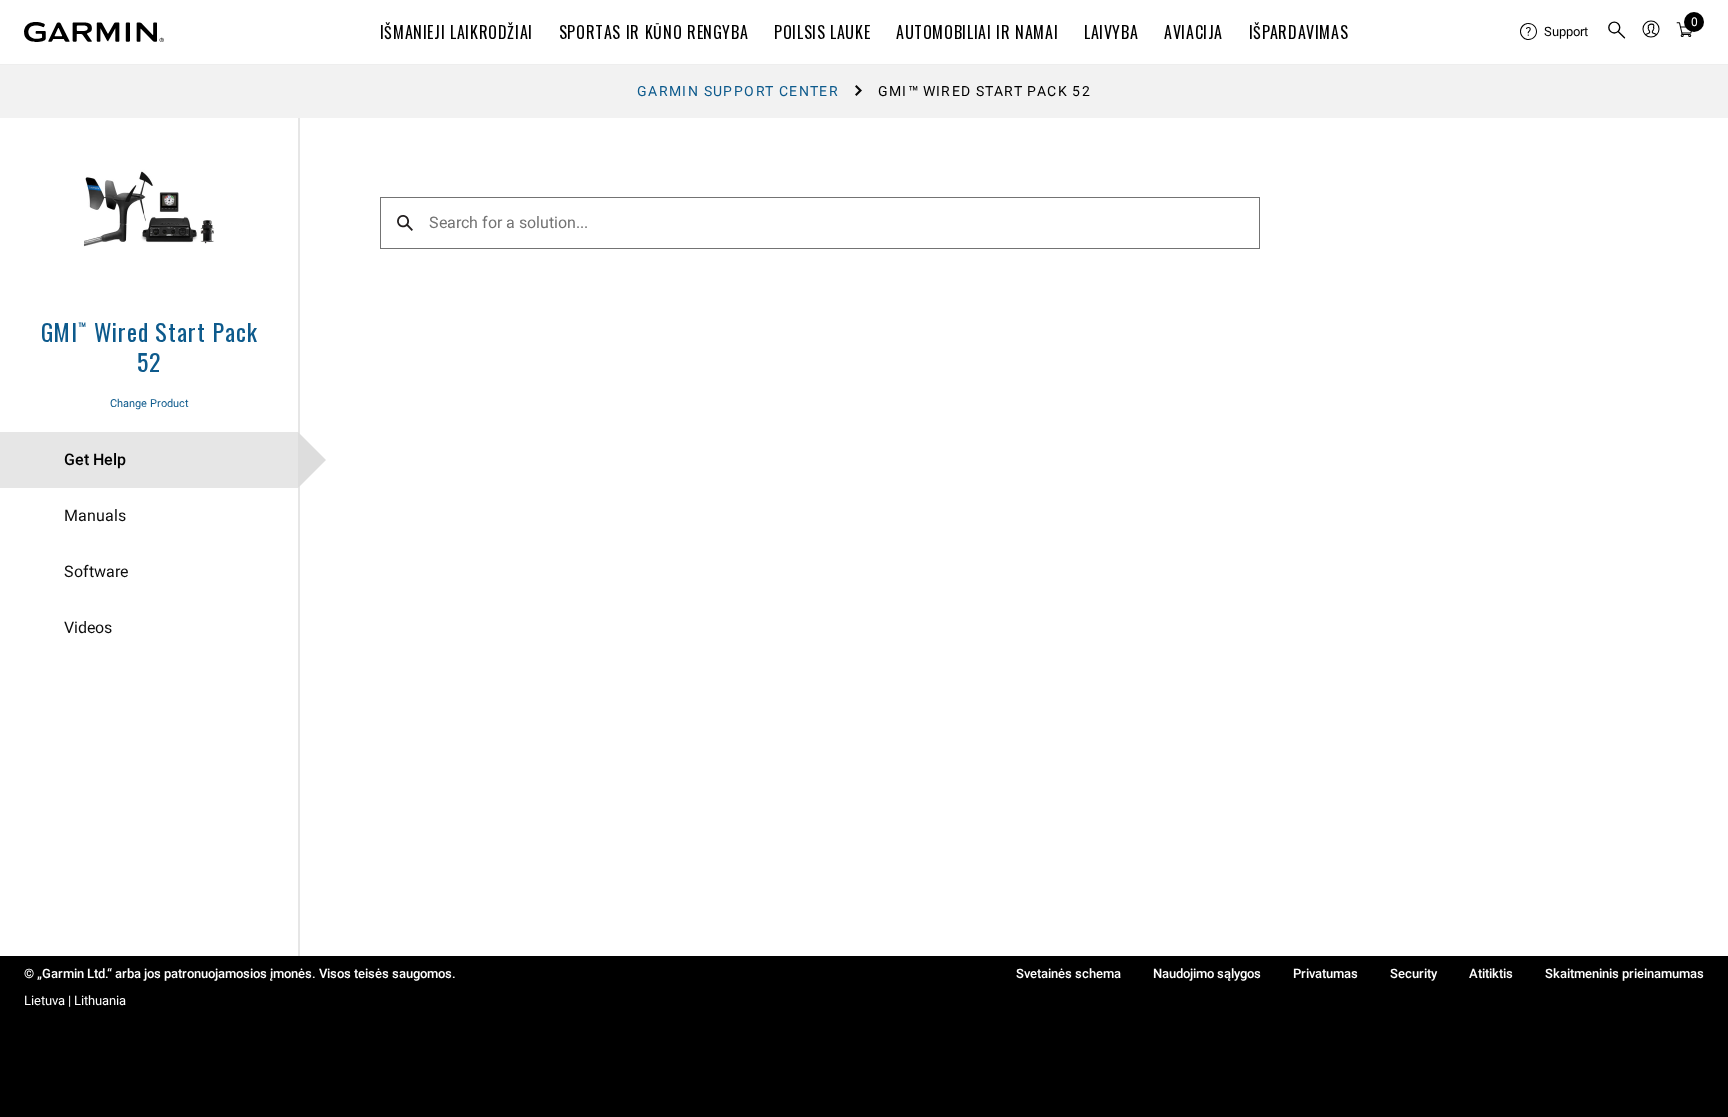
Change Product (149, 403)
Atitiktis (1491, 973)
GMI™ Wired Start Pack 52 (149, 346)
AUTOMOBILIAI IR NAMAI (977, 32)
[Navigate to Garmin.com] (94, 32)
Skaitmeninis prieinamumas (1624, 973)
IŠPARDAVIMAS (1299, 32)
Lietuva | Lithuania (75, 1000)
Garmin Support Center (738, 91)
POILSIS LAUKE (822, 32)
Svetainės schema (1068, 973)
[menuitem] (1555, 32)
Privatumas (1325, 973)
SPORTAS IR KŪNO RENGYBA (654, 32)
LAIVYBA (1111, 32)
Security (1413, 973)
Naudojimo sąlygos (1207, 973)
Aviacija (1193, 32)
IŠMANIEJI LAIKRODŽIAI (456, 32)
